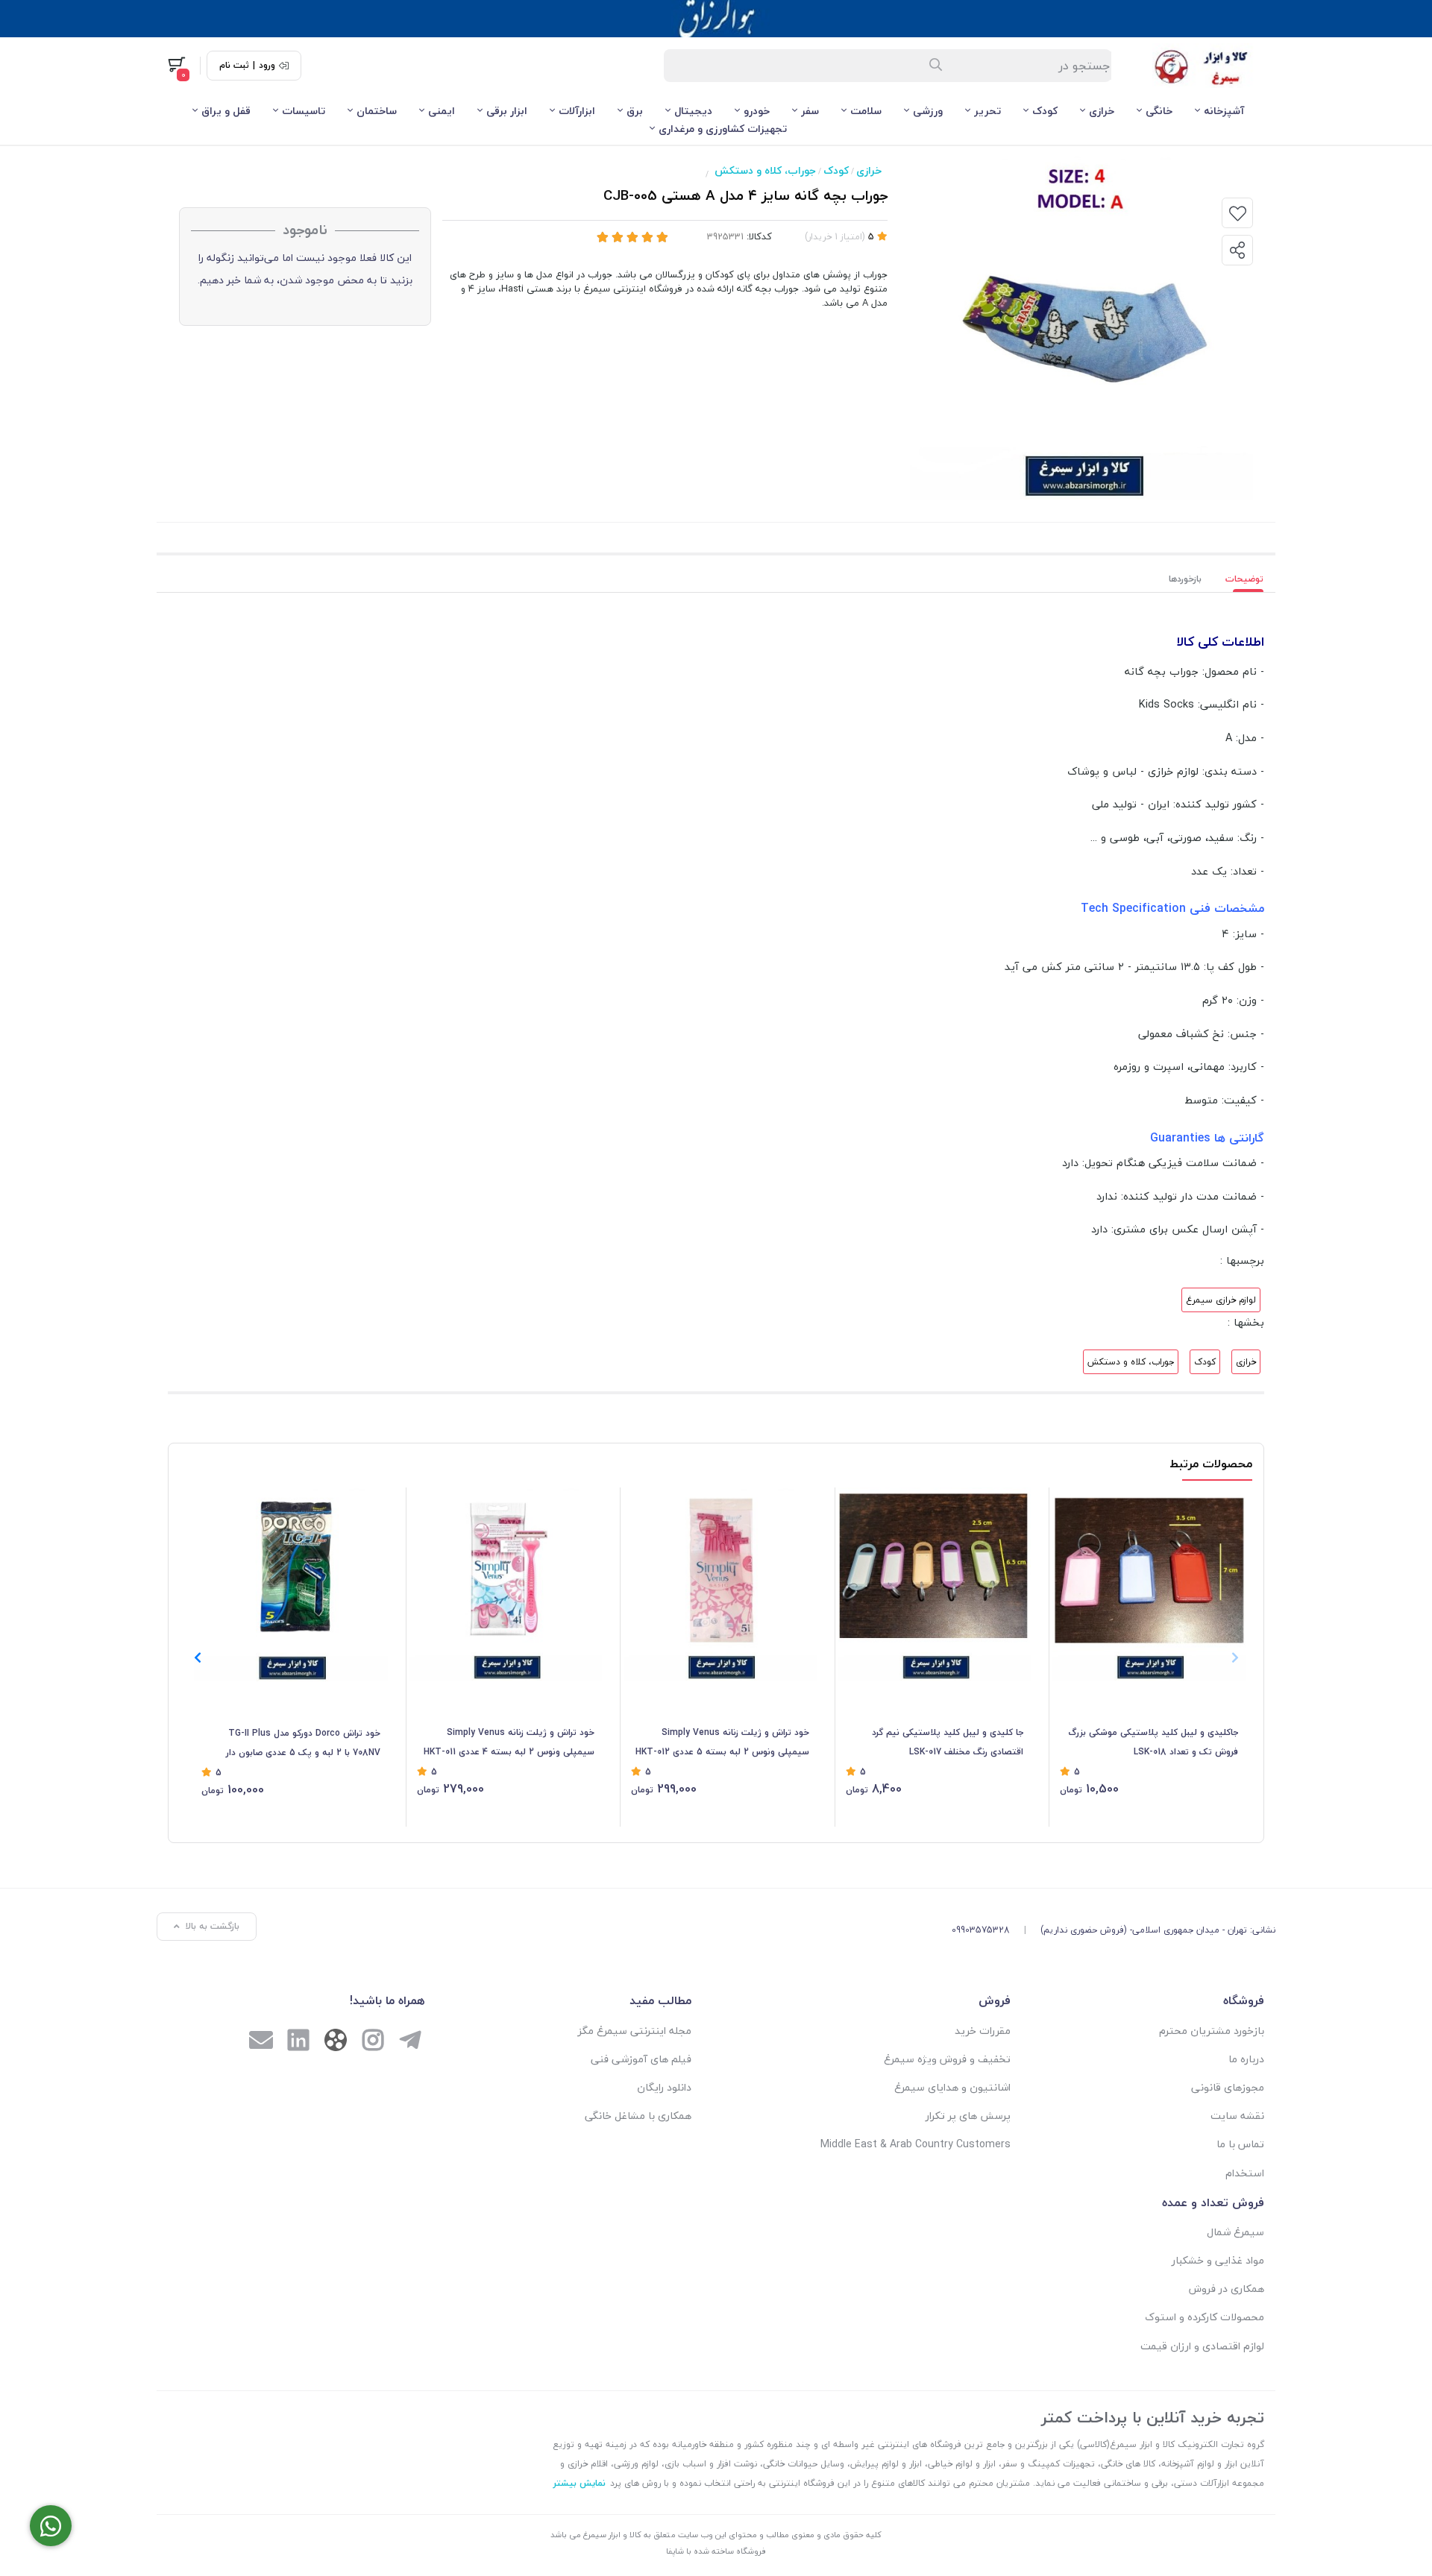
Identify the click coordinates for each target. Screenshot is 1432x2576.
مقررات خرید (983, 2031)
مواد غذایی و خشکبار (1218, 2260)
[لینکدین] (298, 2042)
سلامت (866, 111)
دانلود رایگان (664, 2087)
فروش (995, 2000)
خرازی (1102, 111)
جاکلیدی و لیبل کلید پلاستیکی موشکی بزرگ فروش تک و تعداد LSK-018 (1153, 1742)
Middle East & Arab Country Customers (916, 2144)
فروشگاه (1244, 2000)
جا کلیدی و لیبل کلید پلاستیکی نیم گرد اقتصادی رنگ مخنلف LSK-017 (948, 1742)
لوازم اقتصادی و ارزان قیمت (1202, 2346)
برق (635, 111)
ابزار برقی (507, 111)
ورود (267, 66)
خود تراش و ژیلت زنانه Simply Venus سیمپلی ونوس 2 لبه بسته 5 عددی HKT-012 (722, 1742)
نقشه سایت (1237, 2116)
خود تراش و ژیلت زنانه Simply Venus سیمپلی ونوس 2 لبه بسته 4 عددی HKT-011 (509, 1742)
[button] (197, 1657)
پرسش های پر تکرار (968, 2116)
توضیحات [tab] (1244, 579)
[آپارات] (336, 2043)
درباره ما (1246, 2059)
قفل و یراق (226, 111)
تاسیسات (304, 111)
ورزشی (928, 111)
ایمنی (442, 111)
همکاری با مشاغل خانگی (638, 2116)
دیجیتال (693, 111)
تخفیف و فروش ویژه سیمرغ (947, 2059)
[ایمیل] (261, 2042)
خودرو (757, 111)
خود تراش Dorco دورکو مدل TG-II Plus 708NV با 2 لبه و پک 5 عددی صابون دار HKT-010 (303, 1744)
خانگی (1159, 111)
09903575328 (981, 1930)
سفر (810, 111)
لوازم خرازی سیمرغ (1221, 1300)
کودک (1045, 111)
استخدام (1245, 2173)
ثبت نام (234, 66)
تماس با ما (1240, 2144)
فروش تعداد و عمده (1213, 2202)
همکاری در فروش (1227, 2289)
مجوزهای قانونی (1228, 2087)
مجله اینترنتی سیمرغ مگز (634, 2031)
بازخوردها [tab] (1185, 579)
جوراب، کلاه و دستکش (765, 170)
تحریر (987, 111)
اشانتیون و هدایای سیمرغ (952, 2087)
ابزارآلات (577, 111)
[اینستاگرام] (373, 2042)
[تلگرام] (410, 2042)
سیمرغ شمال (1235, 2232)
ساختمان (377, 111)
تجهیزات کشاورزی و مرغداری (723, 129)
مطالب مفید (660, 2000)
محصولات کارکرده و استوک (1205, 2317)
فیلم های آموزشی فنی (641, 2059)
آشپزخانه (1224, 111)
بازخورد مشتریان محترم (1212, 2031)
